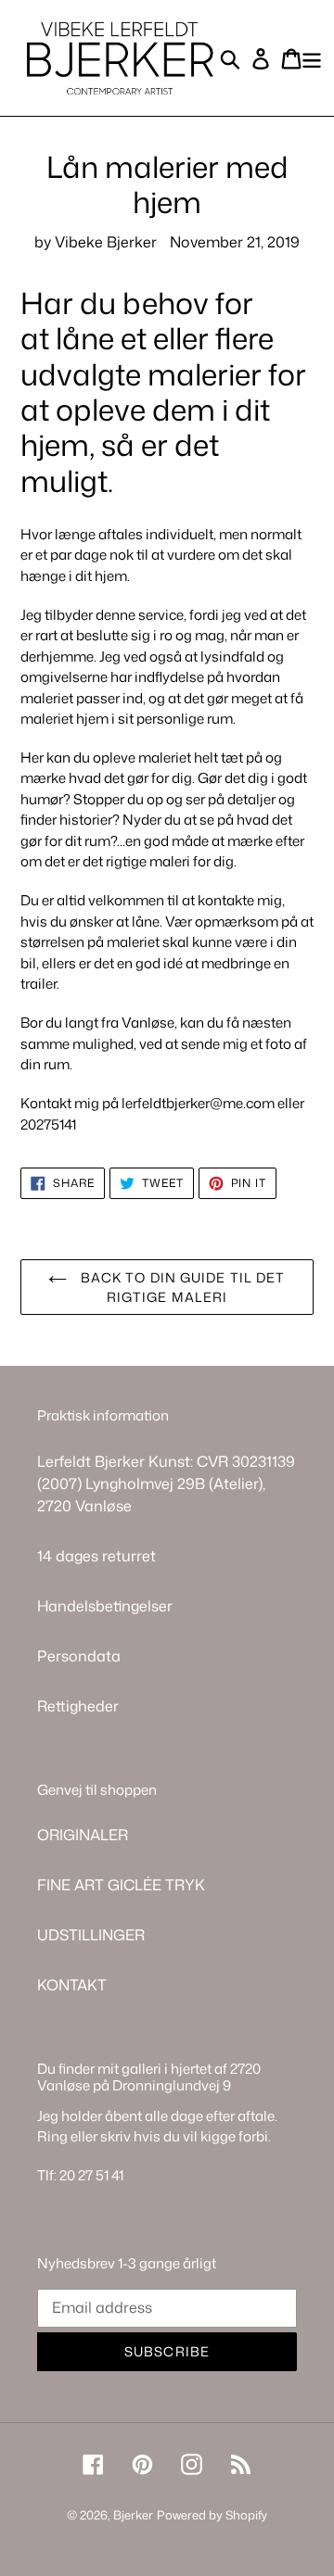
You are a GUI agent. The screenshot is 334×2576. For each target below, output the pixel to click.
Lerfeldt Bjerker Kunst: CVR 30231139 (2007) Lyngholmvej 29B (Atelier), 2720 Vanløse (166, 1484)
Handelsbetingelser (105, 1606)
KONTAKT (72, 1985)
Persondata (79, 1656)
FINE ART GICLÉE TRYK (121, 1885)
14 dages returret (96, 1556)
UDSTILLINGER (91, 1935)
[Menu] (312, 58)
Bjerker (133, 2515)
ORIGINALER (83, 1835)
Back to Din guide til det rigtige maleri (180, 1287)
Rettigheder (78, 1706)
